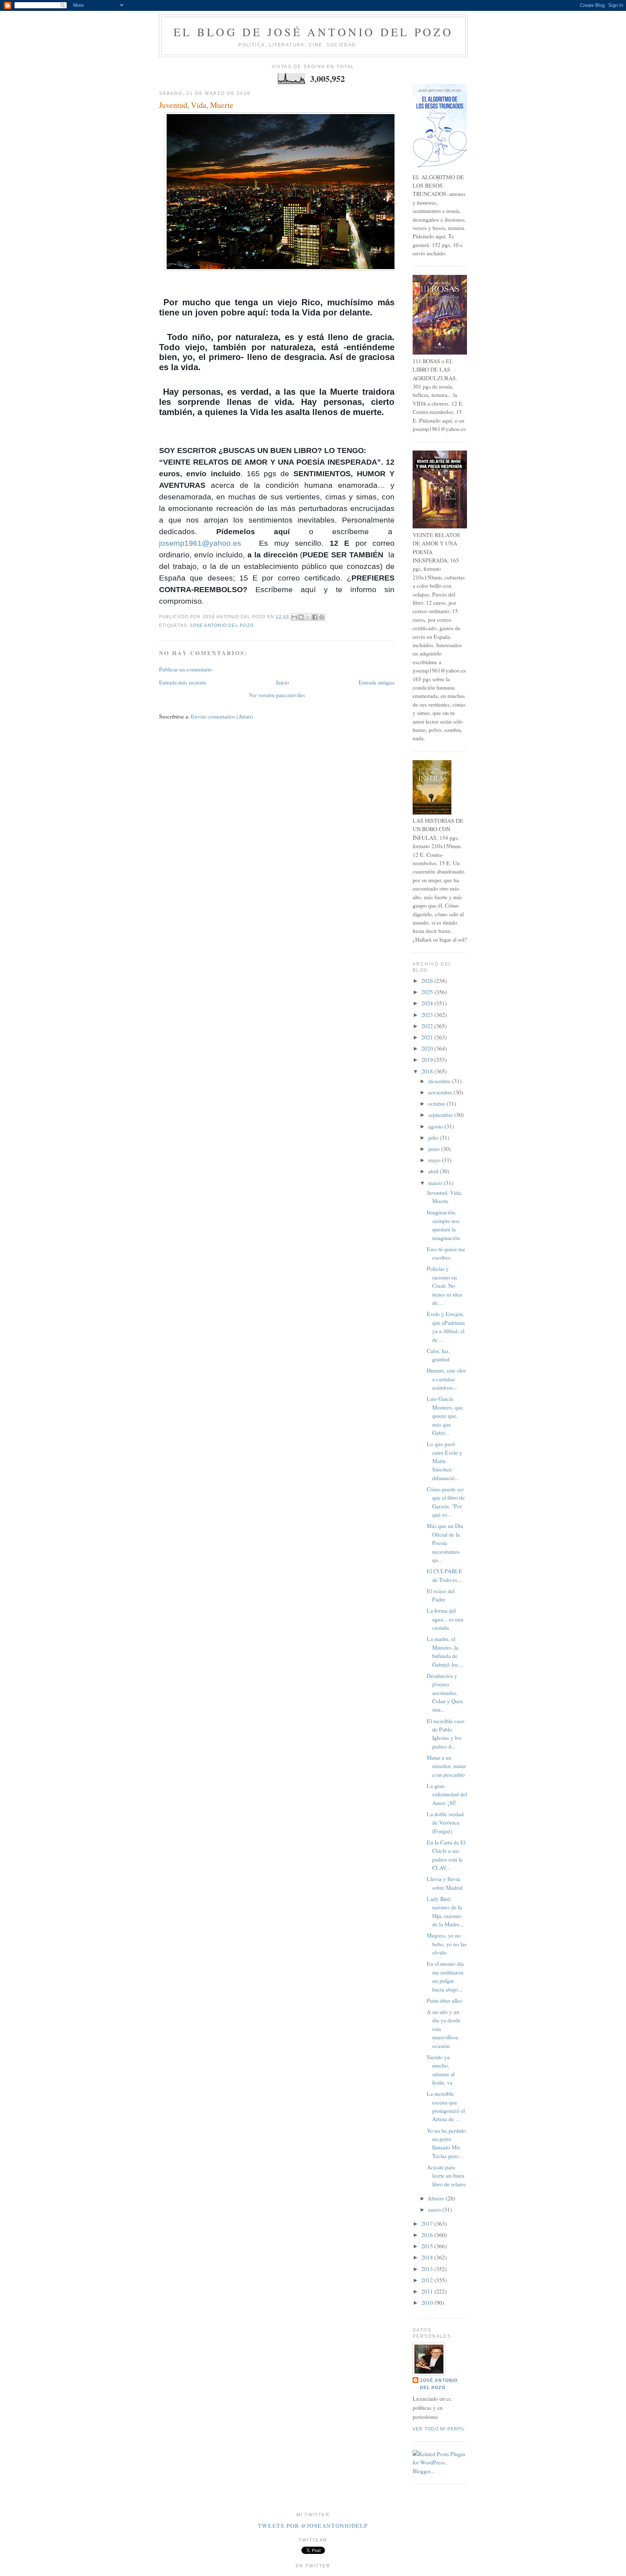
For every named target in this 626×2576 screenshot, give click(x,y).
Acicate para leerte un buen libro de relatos (446, 2176)
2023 (428, 1015)
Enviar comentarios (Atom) (222, 716)
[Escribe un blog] (301, 617)
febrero (437, 2198)
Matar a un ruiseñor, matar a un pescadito (446, 1766)
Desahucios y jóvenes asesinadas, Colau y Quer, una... (445, 1693)
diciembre (440, 1081)
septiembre (441, 1115)
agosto (436, 1126)
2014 (428, 2257)
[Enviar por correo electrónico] (294, 617)
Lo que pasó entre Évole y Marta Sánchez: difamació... (445, 1461)
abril (434, 1171)
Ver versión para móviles (277, 695)
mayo (435, 1160)
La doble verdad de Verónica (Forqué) (445, 1823)
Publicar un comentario (185, 669)
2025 (428, 992)
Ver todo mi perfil (439, 2429)
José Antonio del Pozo (439, 2384)
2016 (428, 2235)
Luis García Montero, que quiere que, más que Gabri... (445, 1416)
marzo (436, 1183)
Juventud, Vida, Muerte (196, 105)
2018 (428, 1071)
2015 (428, 2246)
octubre (437, 1103)
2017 (428, 2224)
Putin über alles (444, 2001)
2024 (428, 1003)
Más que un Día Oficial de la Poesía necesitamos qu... (445, 1543)
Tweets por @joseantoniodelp (313, 2526)
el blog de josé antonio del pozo (313, 32)
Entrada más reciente (183, 682)
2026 (428, 981)
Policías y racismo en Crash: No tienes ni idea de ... (444, 1286)
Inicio (283, 682)
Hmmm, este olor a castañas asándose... (446, 1379)
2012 (428, 2280)
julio (434, 1138)
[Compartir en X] (308, 617)
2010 (428, 2303)
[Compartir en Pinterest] (322, 617)
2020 (428, 1048)
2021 (428, 1037)
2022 (428, 1026)
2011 (428, 2291)
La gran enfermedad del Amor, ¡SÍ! (447, 1794)
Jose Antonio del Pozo (222, 625)
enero (435, 2210)
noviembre (441, 1092)
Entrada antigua (377, 682)
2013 (428, 2269)
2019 (428, 1060)
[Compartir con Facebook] (315, 617)
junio (435, 1149)
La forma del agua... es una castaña (445, 1619)
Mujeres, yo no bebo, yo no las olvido (447, 1944)
